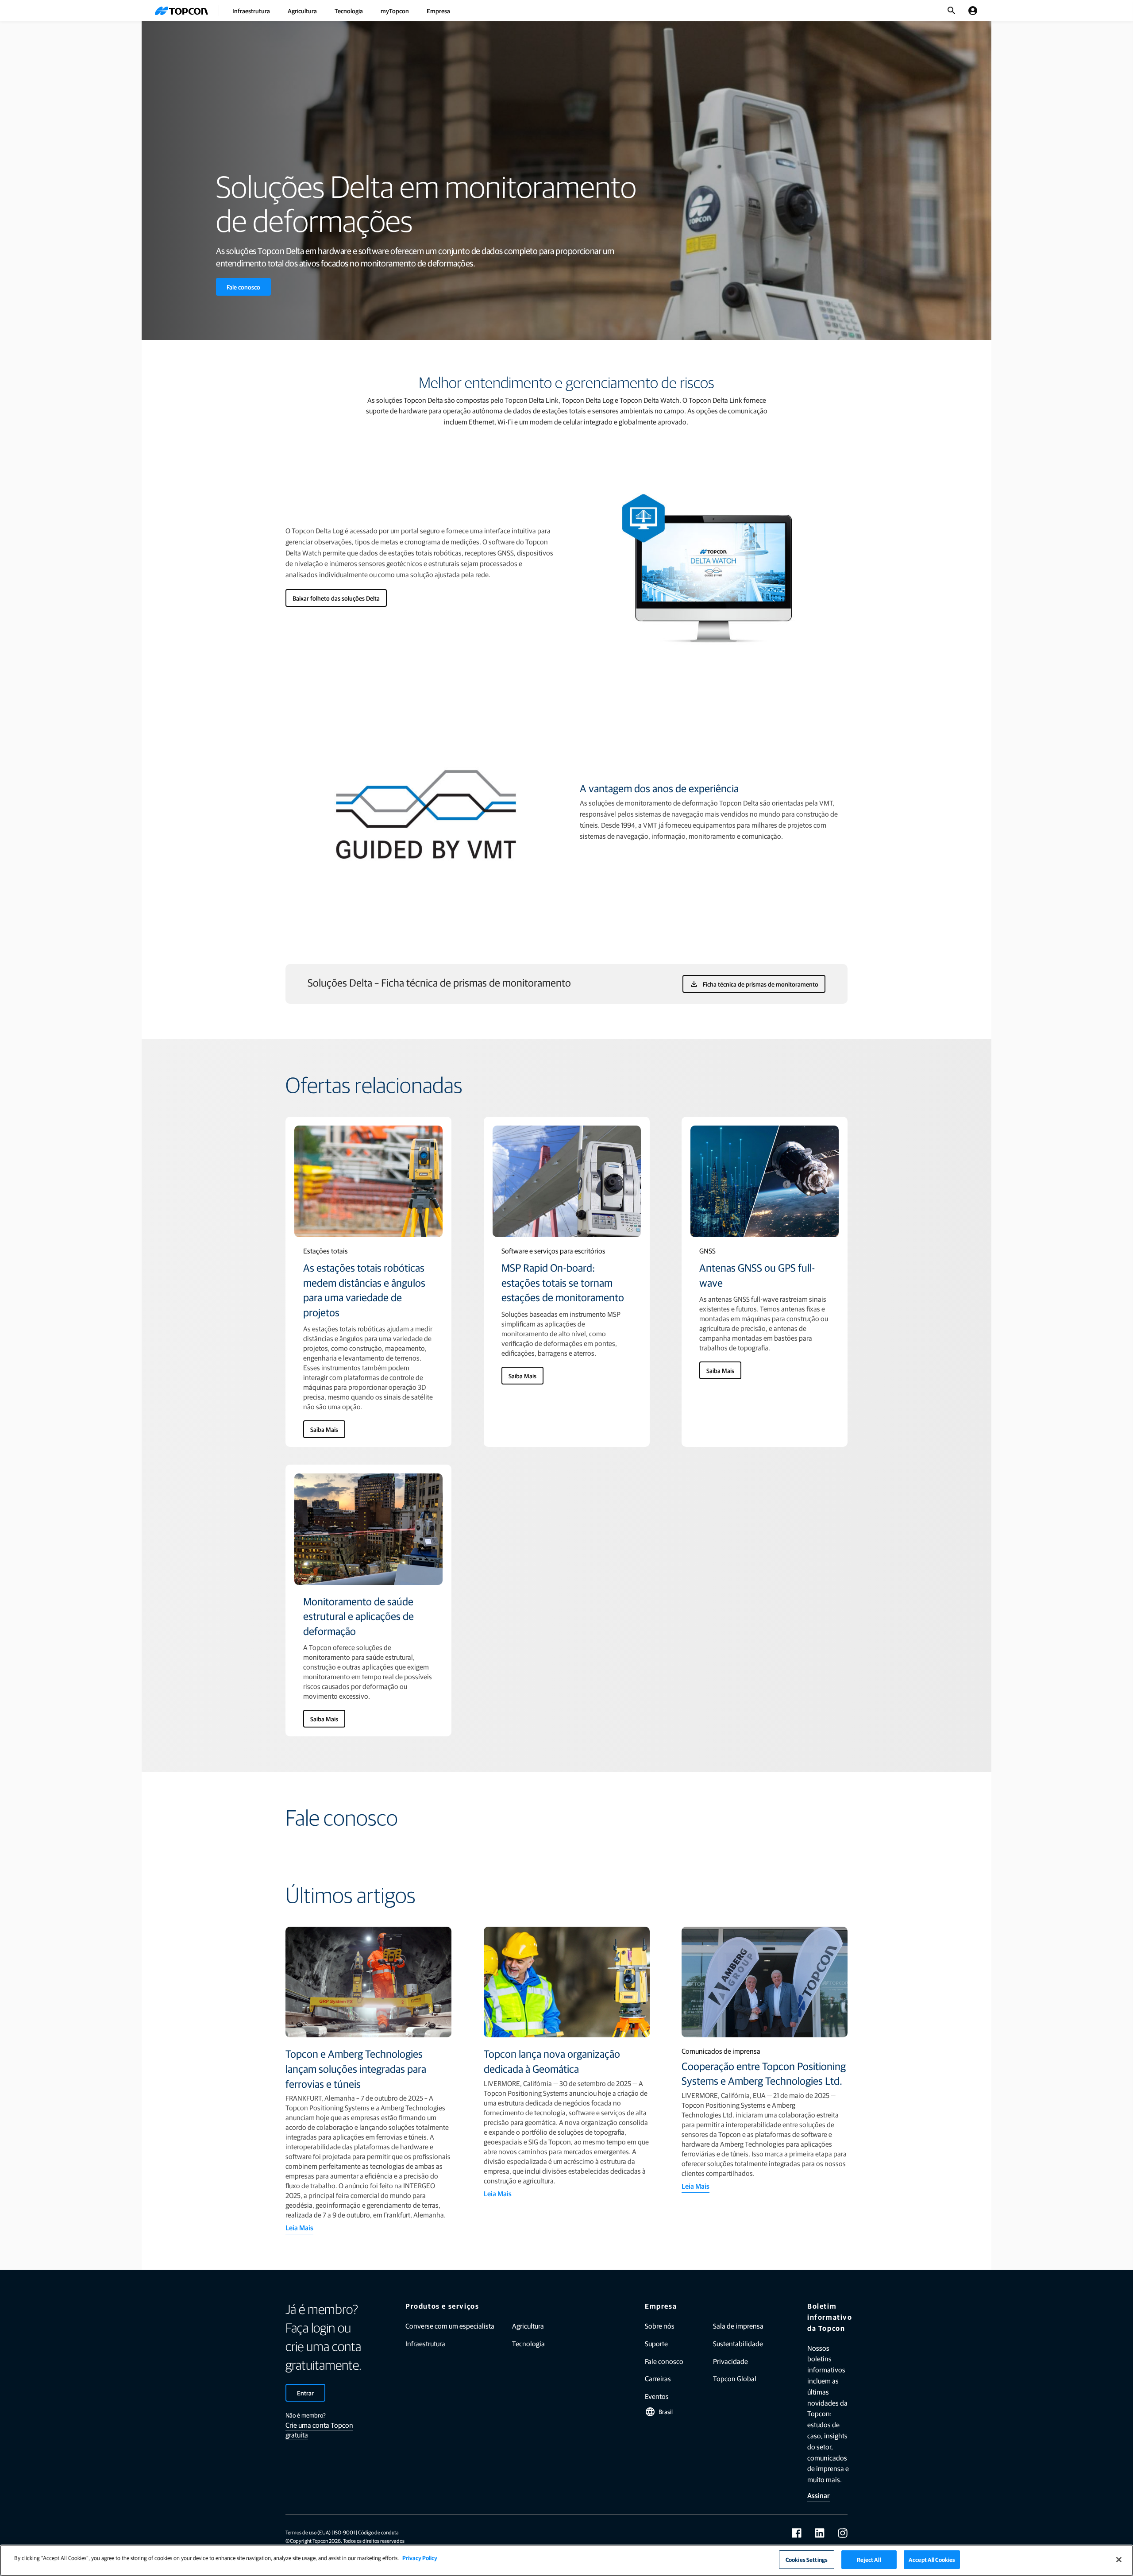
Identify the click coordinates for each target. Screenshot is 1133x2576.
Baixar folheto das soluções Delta (336, 598)
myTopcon (395, 11)
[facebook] (797, 2533)
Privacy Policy (420, 2558)
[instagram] (843, 2533)
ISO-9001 (344, 2532)
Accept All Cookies (932, 2559)
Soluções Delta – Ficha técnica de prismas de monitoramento (439, 982)
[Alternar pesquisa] (952, 11)
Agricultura (302, 11)
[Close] (1119, 2560)
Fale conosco (243, 287)
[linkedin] (820, 2533)
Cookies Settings (807, 2559)
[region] (566, 2560)
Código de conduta (378, 2532)
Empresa (438, 11)
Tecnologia (349, 11)
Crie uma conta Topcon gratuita (319, 2430)
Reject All (869, 2559)
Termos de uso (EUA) (308, 2532)
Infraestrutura (251, 11)
